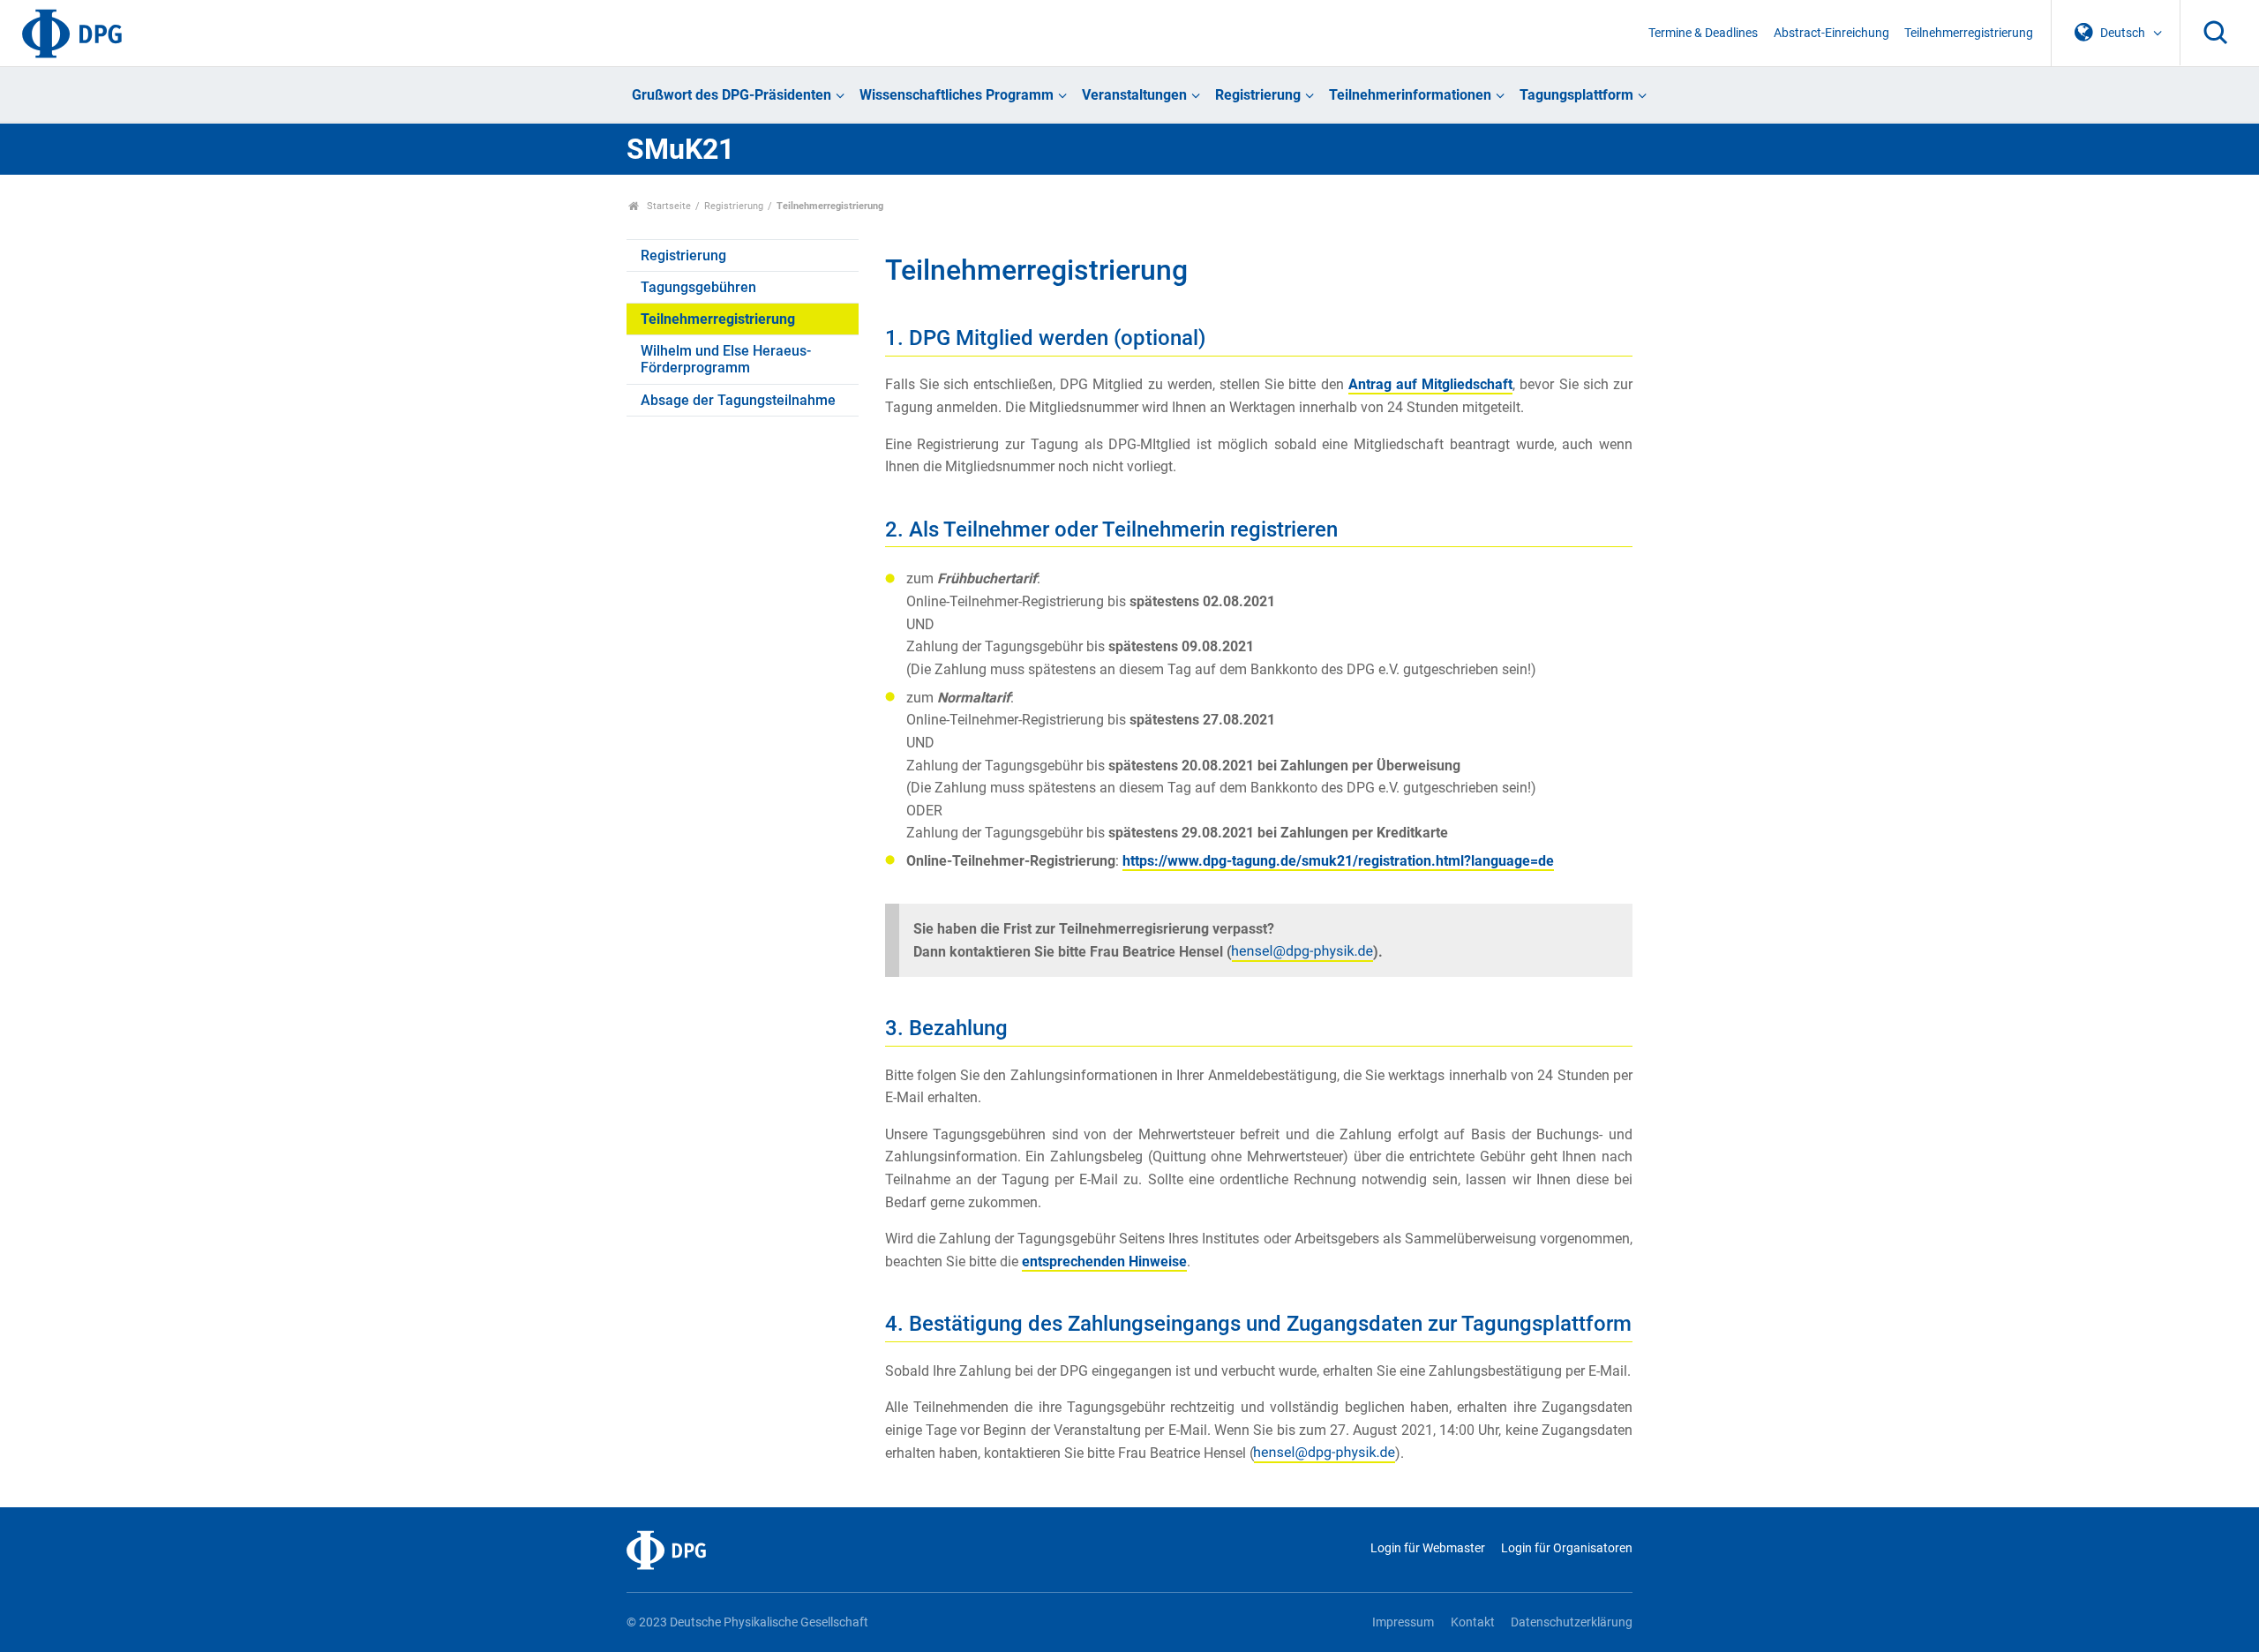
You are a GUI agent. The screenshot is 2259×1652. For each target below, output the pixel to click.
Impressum (1403, 1622)
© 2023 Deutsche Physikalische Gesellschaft (747, 1622)
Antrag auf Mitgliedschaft (1430, 384)
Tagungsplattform (1576, 95)
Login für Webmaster (1427, 1548)
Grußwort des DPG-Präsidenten (732, 95)
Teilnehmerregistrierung (1969, 33)
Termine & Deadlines (1703, 33)
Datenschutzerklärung (1572, 1622)
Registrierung (1258, 95)
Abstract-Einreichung (1831, 33)
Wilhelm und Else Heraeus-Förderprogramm (726, 359)
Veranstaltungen (1134, 95)
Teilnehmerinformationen (1410, 95)
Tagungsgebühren (698, 287)
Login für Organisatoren (1567, 1548)
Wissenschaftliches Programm (957, 95)
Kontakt (1472, 1622)
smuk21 (1338, 861)
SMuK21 (680, 149)
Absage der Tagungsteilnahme (738, 400)
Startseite (668, 206)
